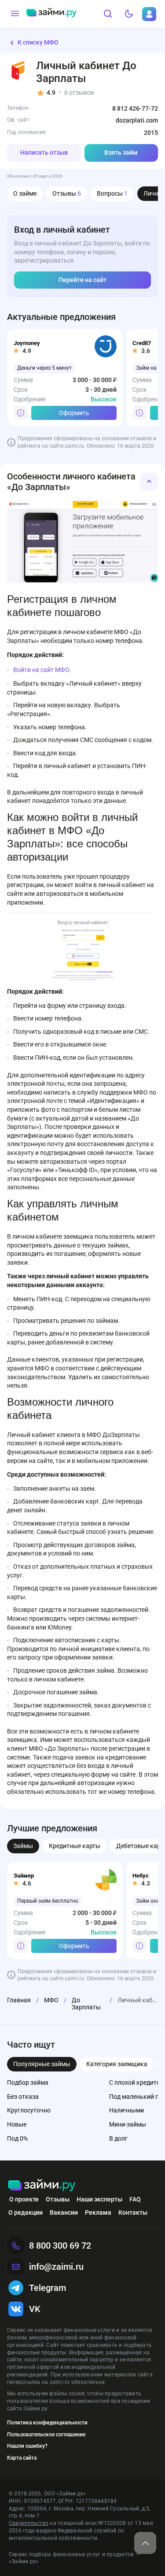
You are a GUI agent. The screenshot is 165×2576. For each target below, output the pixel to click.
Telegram (48, 2288)
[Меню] (15, 14)
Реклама (98, 2212)
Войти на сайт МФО (41, 670)
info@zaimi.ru (56, 2267)
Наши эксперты (99, 2199)
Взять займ (121, 152)
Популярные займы (42, 2064)
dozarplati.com (137, 120)
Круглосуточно (29, 2110)
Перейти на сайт (82, 280)
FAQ (135, 2199)
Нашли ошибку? (27, 2446)
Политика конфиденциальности (47, 2423)
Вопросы (112, 193)
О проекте (24, 2199)
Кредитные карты (75, 1846)
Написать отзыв (44, 152)
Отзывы (67, 193)
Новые (17, 2124)
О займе (25, 193)
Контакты (133, 2212)
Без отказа (23, 2097)
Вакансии (64, 2212)
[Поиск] (108, 14)
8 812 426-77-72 (135, 108)
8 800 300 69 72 (60, 2246)
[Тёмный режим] (129, 14)
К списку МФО (38, 42)
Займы (23, 1846)
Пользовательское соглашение (46, 2435)
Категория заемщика (117, 2064)
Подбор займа (28, 2082)
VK (35, 2309)
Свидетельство (29, 2523)
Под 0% (17, 2138)
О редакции (26, 2212)
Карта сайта (22, 2458)
